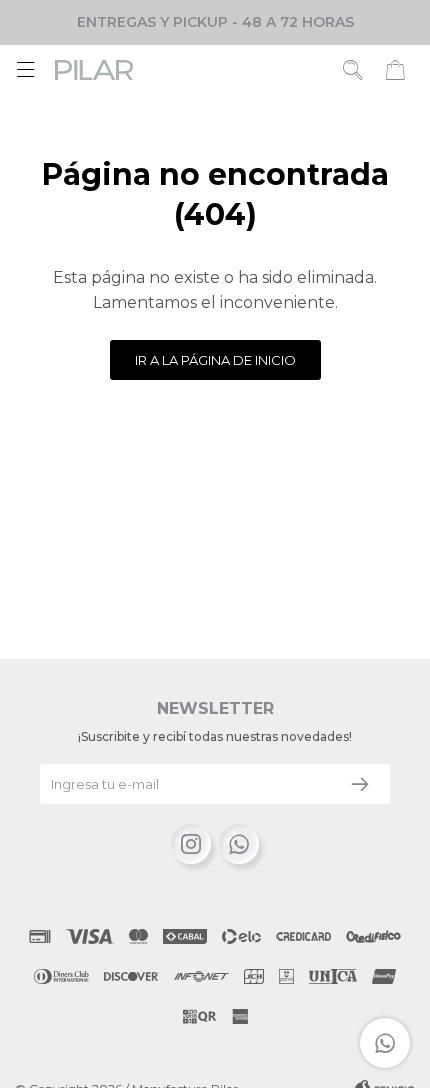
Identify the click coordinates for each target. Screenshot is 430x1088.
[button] (353, 70)
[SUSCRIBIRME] (360, 784)
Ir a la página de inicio (215, 360)
